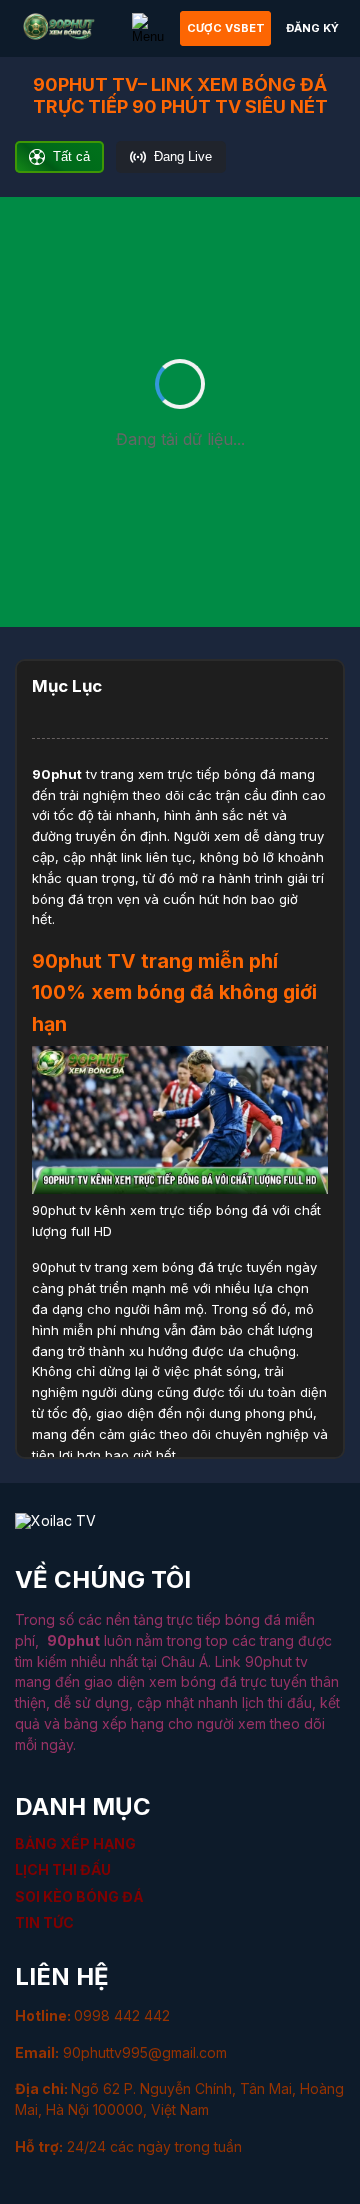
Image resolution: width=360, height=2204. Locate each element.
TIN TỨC (44, 1922)
